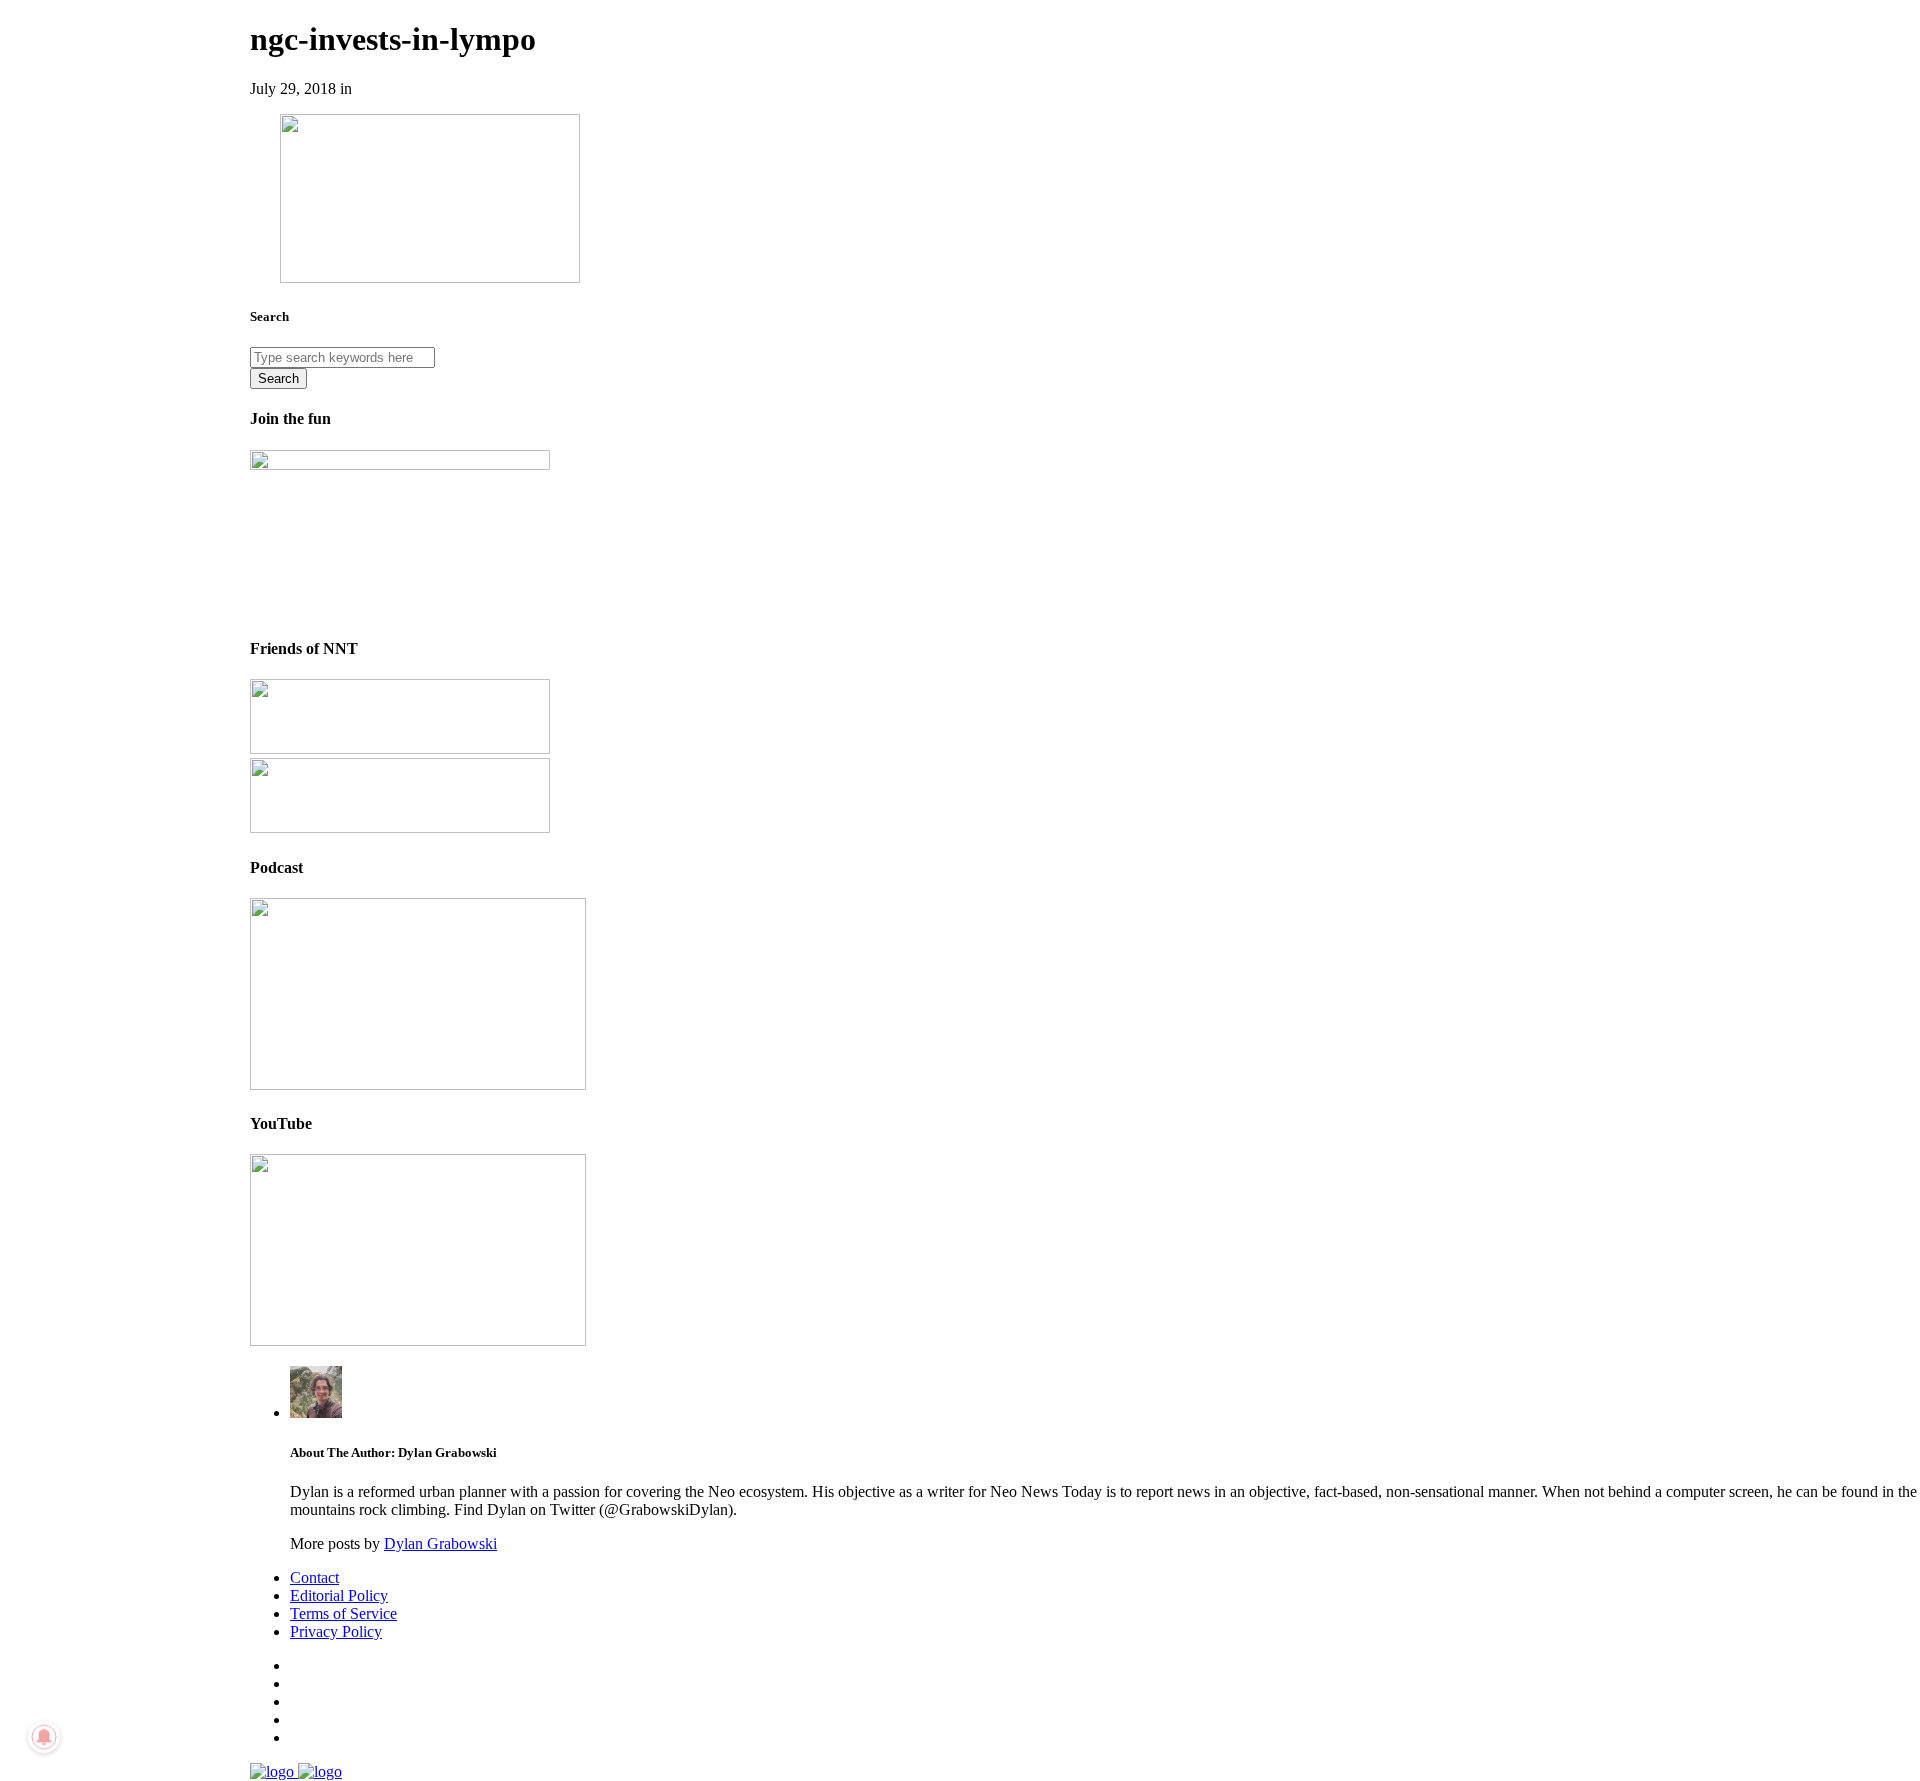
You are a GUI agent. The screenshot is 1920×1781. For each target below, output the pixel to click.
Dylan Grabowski (440, 1543)
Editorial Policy (339, 1595)
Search (278, 378)
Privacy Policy (336, 1631)
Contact (314, 1577)
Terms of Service (343, 1613)
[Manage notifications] (44, 1737)
